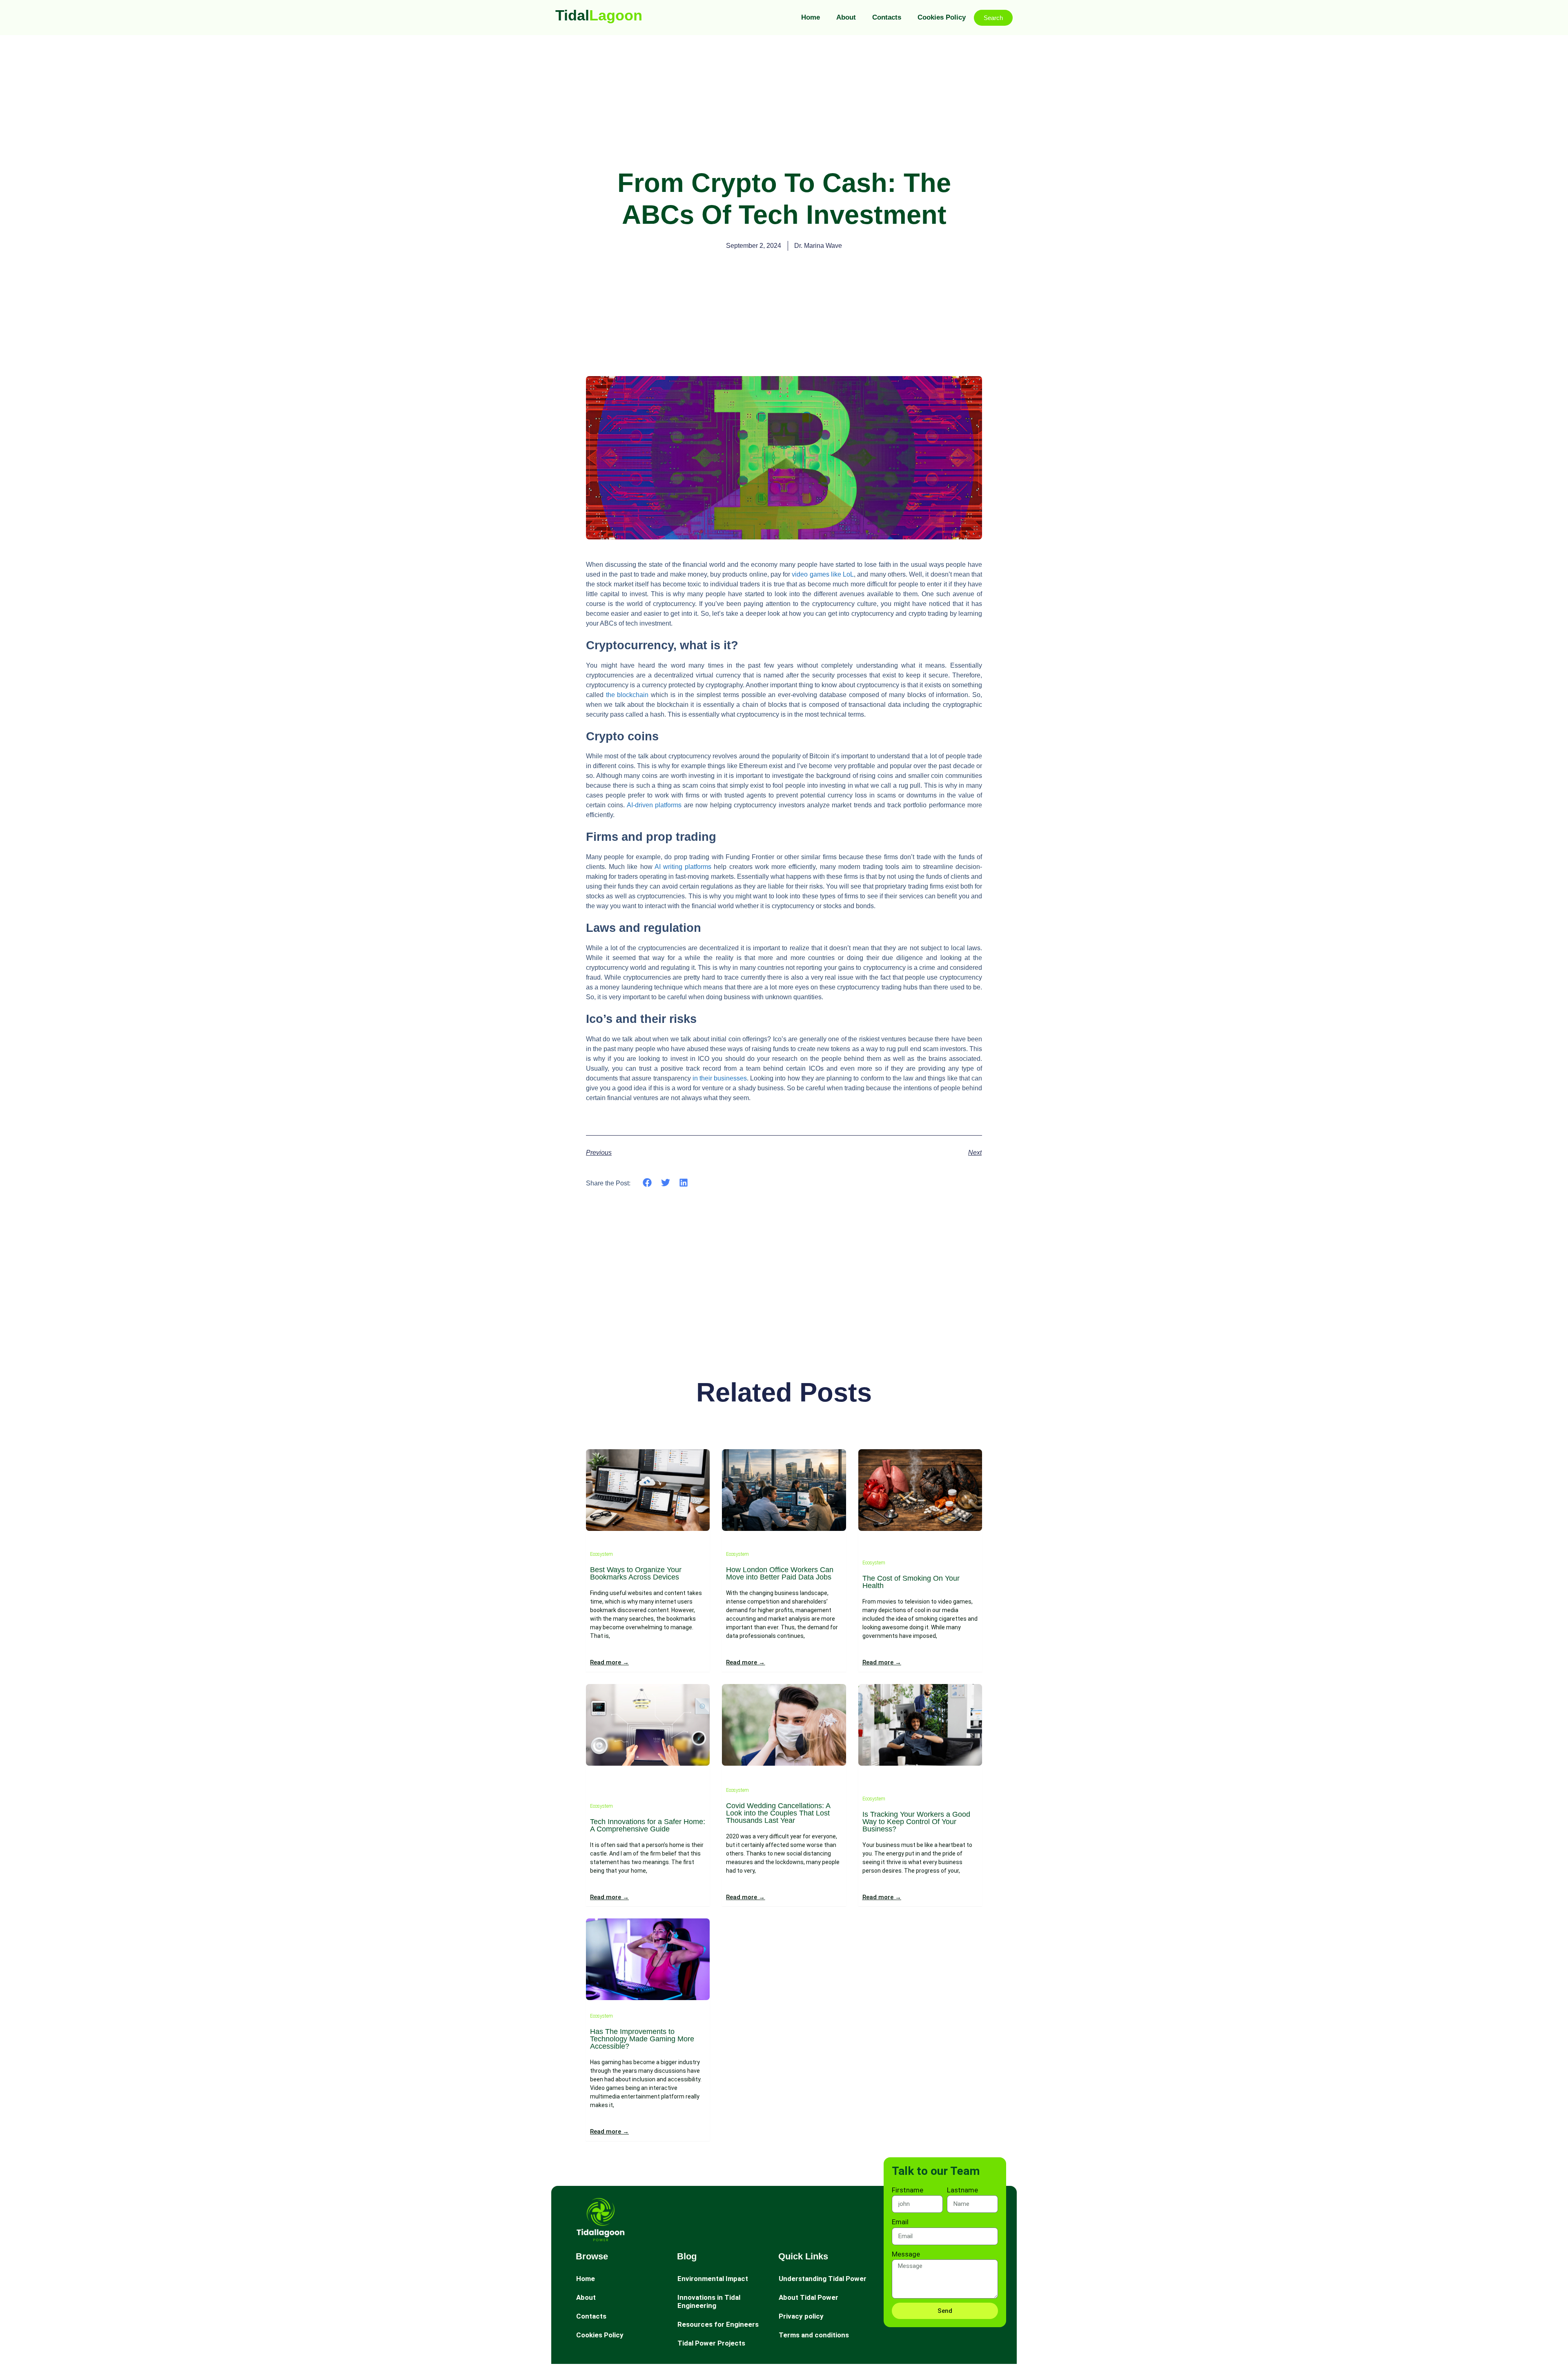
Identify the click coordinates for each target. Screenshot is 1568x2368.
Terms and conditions (814, 2335)
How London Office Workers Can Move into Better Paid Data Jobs (780, 1573)
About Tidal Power (808, 2297)
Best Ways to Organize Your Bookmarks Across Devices (636, 1573)
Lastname (962, 2190)
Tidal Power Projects (711, 2343)
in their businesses (720, 1078)
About (846, 17)
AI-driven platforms (654, 805)
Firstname (908, 2190)
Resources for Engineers (718, 2324)
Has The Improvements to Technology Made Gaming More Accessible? (642, 2039)
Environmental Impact (713, 2279)
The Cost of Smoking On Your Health (911, 1582)
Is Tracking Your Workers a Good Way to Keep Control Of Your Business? (916, 1822)
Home (811, 17)
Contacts (887, 17)
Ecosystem (601, 1554)
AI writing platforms (683, 867)
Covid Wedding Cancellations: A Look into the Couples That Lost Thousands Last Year (778, 1813)
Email (900, 2222)
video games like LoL (823, 574)
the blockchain (627, 695)
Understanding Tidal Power (823, 2279)
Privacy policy (801, 2316)
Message (906, 2254)
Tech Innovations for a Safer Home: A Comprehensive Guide (648, 1825)
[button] (647, 1183)
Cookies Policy (942, 17)
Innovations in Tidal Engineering (709, 2301)
